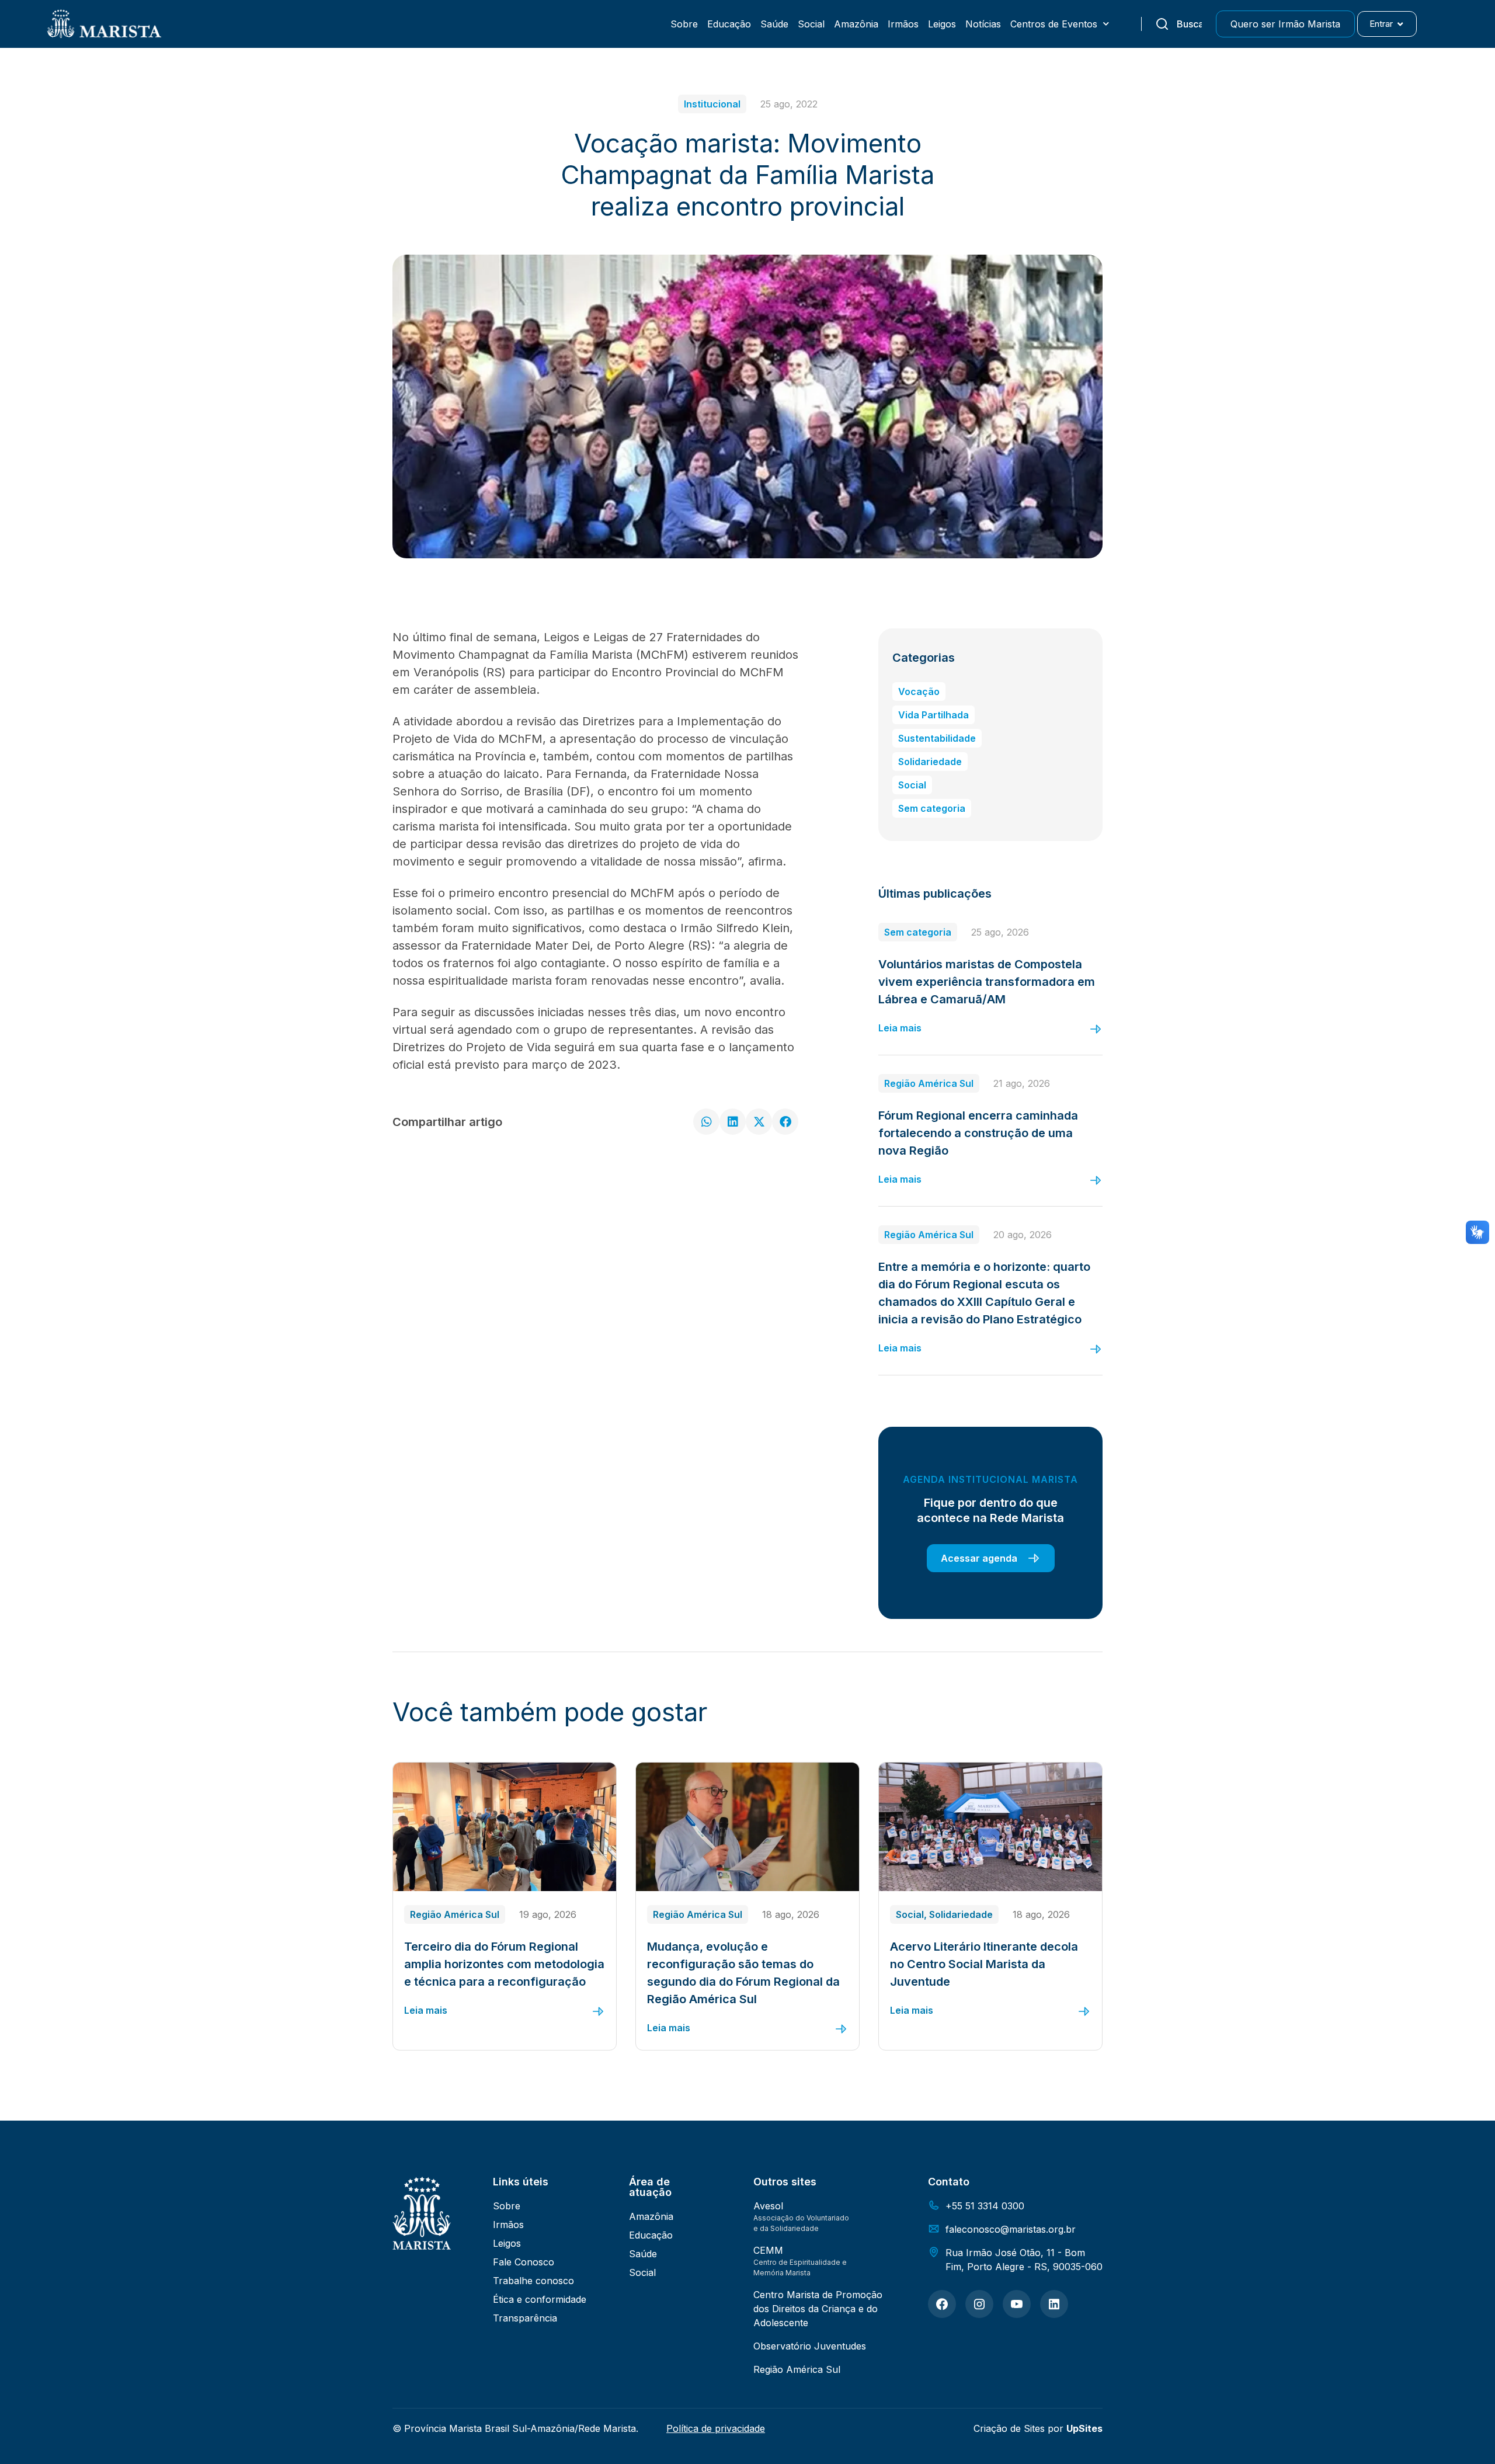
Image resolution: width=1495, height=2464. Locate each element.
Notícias (983, 24)
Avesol (768, 2206)
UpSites (1084, 2428)
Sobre (684, 24)
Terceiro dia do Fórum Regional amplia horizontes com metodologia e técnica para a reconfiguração (504, 1964)
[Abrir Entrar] (1400, 24)
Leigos (942, 24)
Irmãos (903, 24)
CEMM (768, 2250)
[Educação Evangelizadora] (942, 2304)
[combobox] (1178, 24)
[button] (706, 1122)
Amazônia (856, 24)
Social (811, 24)
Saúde (774, 24)
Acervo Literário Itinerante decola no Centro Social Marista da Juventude (984, 1964)
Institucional (712, 104)
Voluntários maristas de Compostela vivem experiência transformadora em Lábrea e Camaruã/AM (987, 982)
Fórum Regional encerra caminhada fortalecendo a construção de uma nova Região (978, 1133)
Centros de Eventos (1054, 24)
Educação (729, 24)
